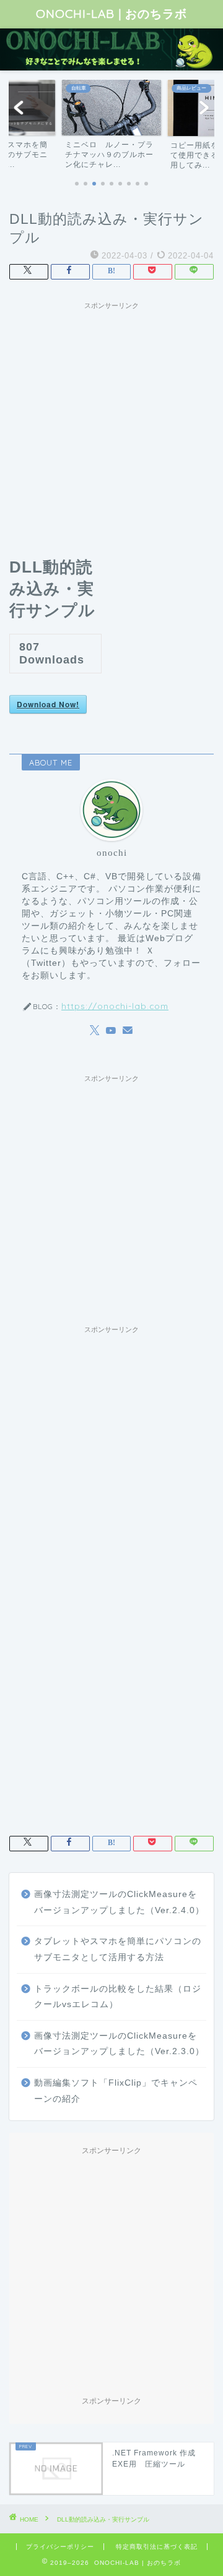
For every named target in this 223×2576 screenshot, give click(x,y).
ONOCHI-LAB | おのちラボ (111, 14)
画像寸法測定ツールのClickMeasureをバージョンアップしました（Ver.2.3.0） (119, 2044)
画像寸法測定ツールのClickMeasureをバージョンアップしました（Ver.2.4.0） (119, 1902)
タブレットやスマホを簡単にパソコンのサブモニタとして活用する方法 (118, 1949)
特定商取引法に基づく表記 (157, 2547)
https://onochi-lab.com (115, 1006)
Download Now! (48, 704)
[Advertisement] (111, 427)
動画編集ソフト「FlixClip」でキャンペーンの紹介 (116, 2091)
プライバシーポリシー (60, 2547)
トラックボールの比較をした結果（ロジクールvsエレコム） (118, 1997)
